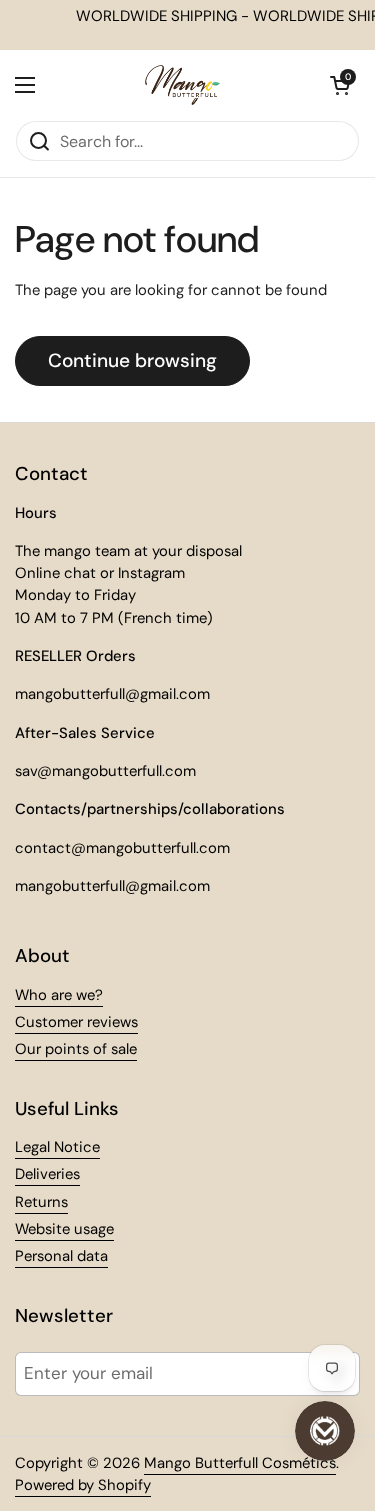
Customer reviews (76, 1022)
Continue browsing (132, 360)
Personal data (61, 1256)
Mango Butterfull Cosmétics (240, 1463)
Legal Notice (57, 1147)
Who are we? (59, 995)
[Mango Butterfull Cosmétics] (183, 85)
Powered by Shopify (83, 1485)
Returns (41, 1202)
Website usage (64, 1229)
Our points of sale (76, 1049)
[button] (340, 85)
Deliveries (47, 1174)
